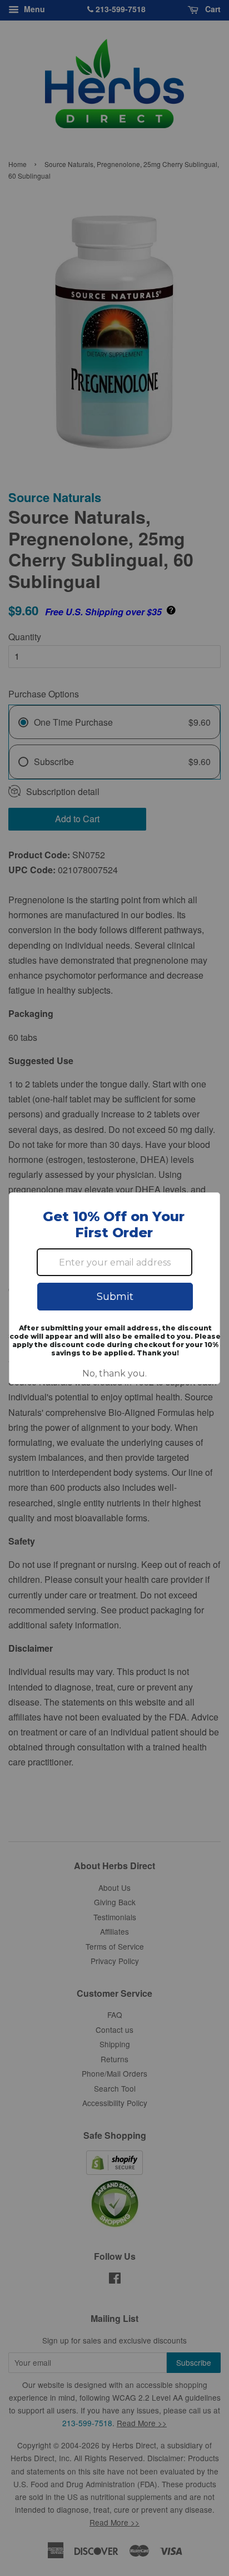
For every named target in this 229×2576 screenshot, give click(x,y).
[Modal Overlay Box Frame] (114, 1288)
